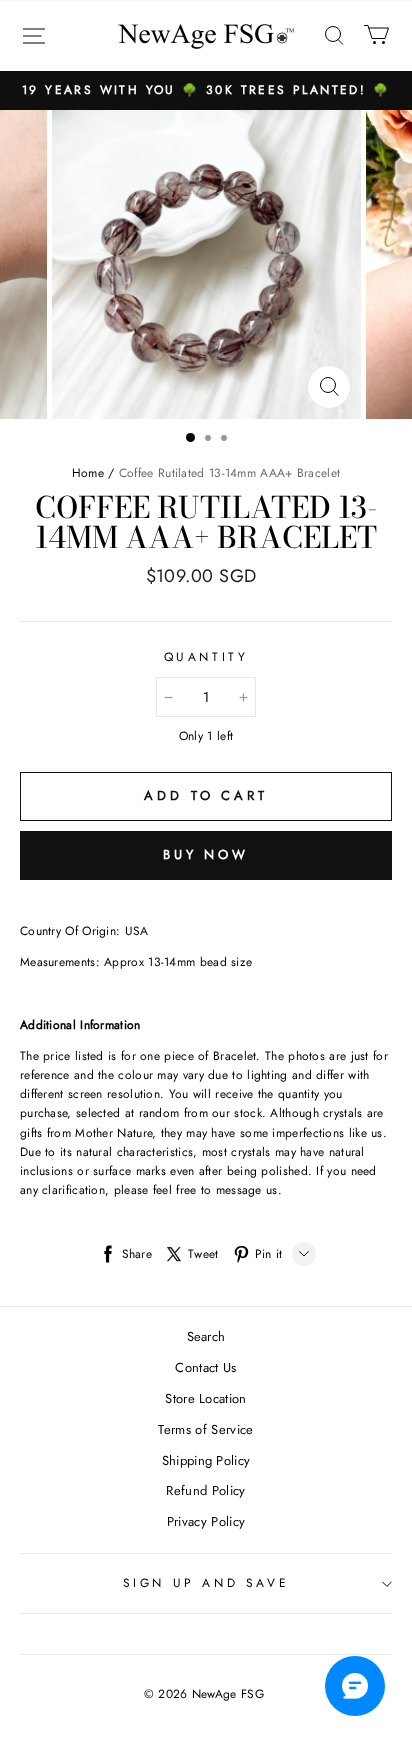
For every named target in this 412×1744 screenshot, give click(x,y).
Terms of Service (205, 1429)
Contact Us (205, 1367)
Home (88, 473)
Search (206, 1336)
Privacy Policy (206, 1521)
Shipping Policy (206, 1460)
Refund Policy (205, 1490)
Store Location (206, 1398)
